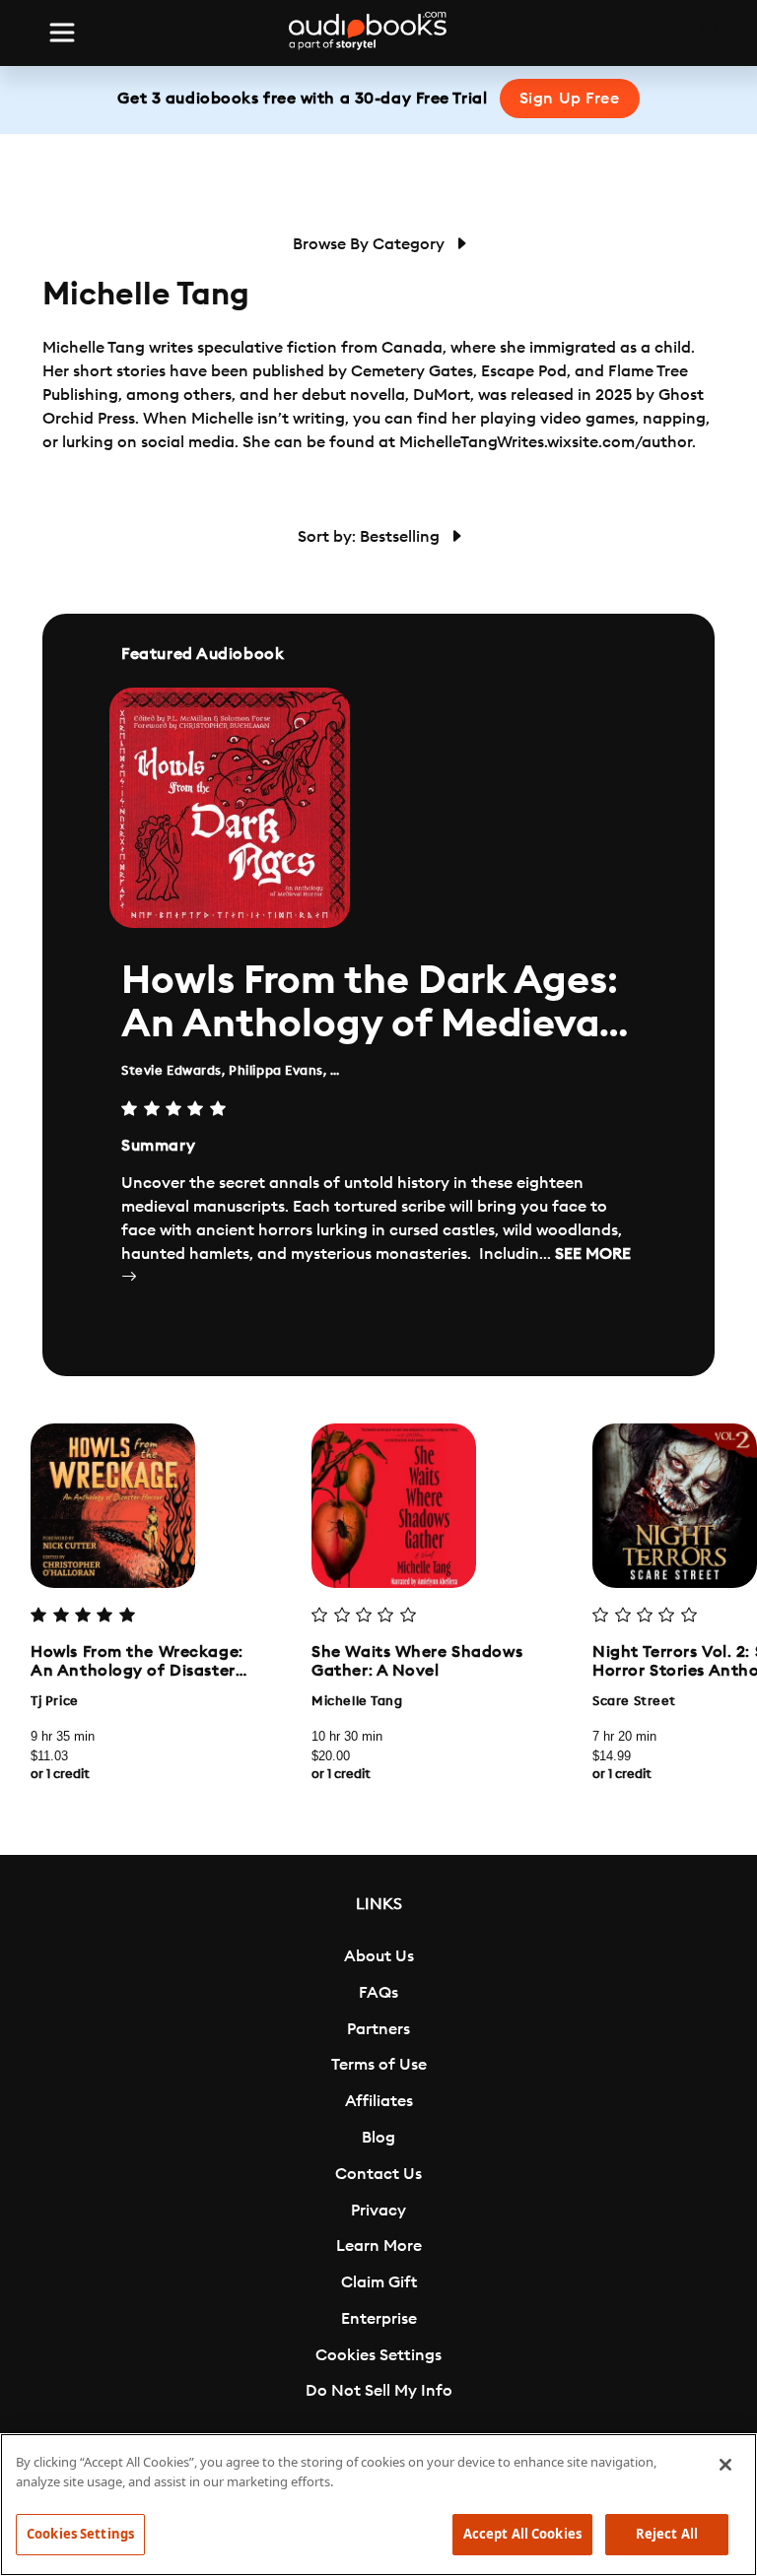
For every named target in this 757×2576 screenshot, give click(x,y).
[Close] (725, 2465)
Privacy (378, 2211)
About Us (379, 1956)
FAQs (378, 1993)
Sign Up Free (570, 99)
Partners (378, 2029)
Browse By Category (371, 244)
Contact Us (378, 2174)
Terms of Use (379, 2065)
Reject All (667, 2534)
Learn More (379, 2246)
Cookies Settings (378, 2355)
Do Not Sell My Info (379, 2391)
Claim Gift (379, 2282)
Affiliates (379, 2101)
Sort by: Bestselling (371, 537)
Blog (378, 2138)
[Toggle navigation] (62, 33)
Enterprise (379, 2319)
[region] (378, 2505)
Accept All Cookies (522, 2534)
